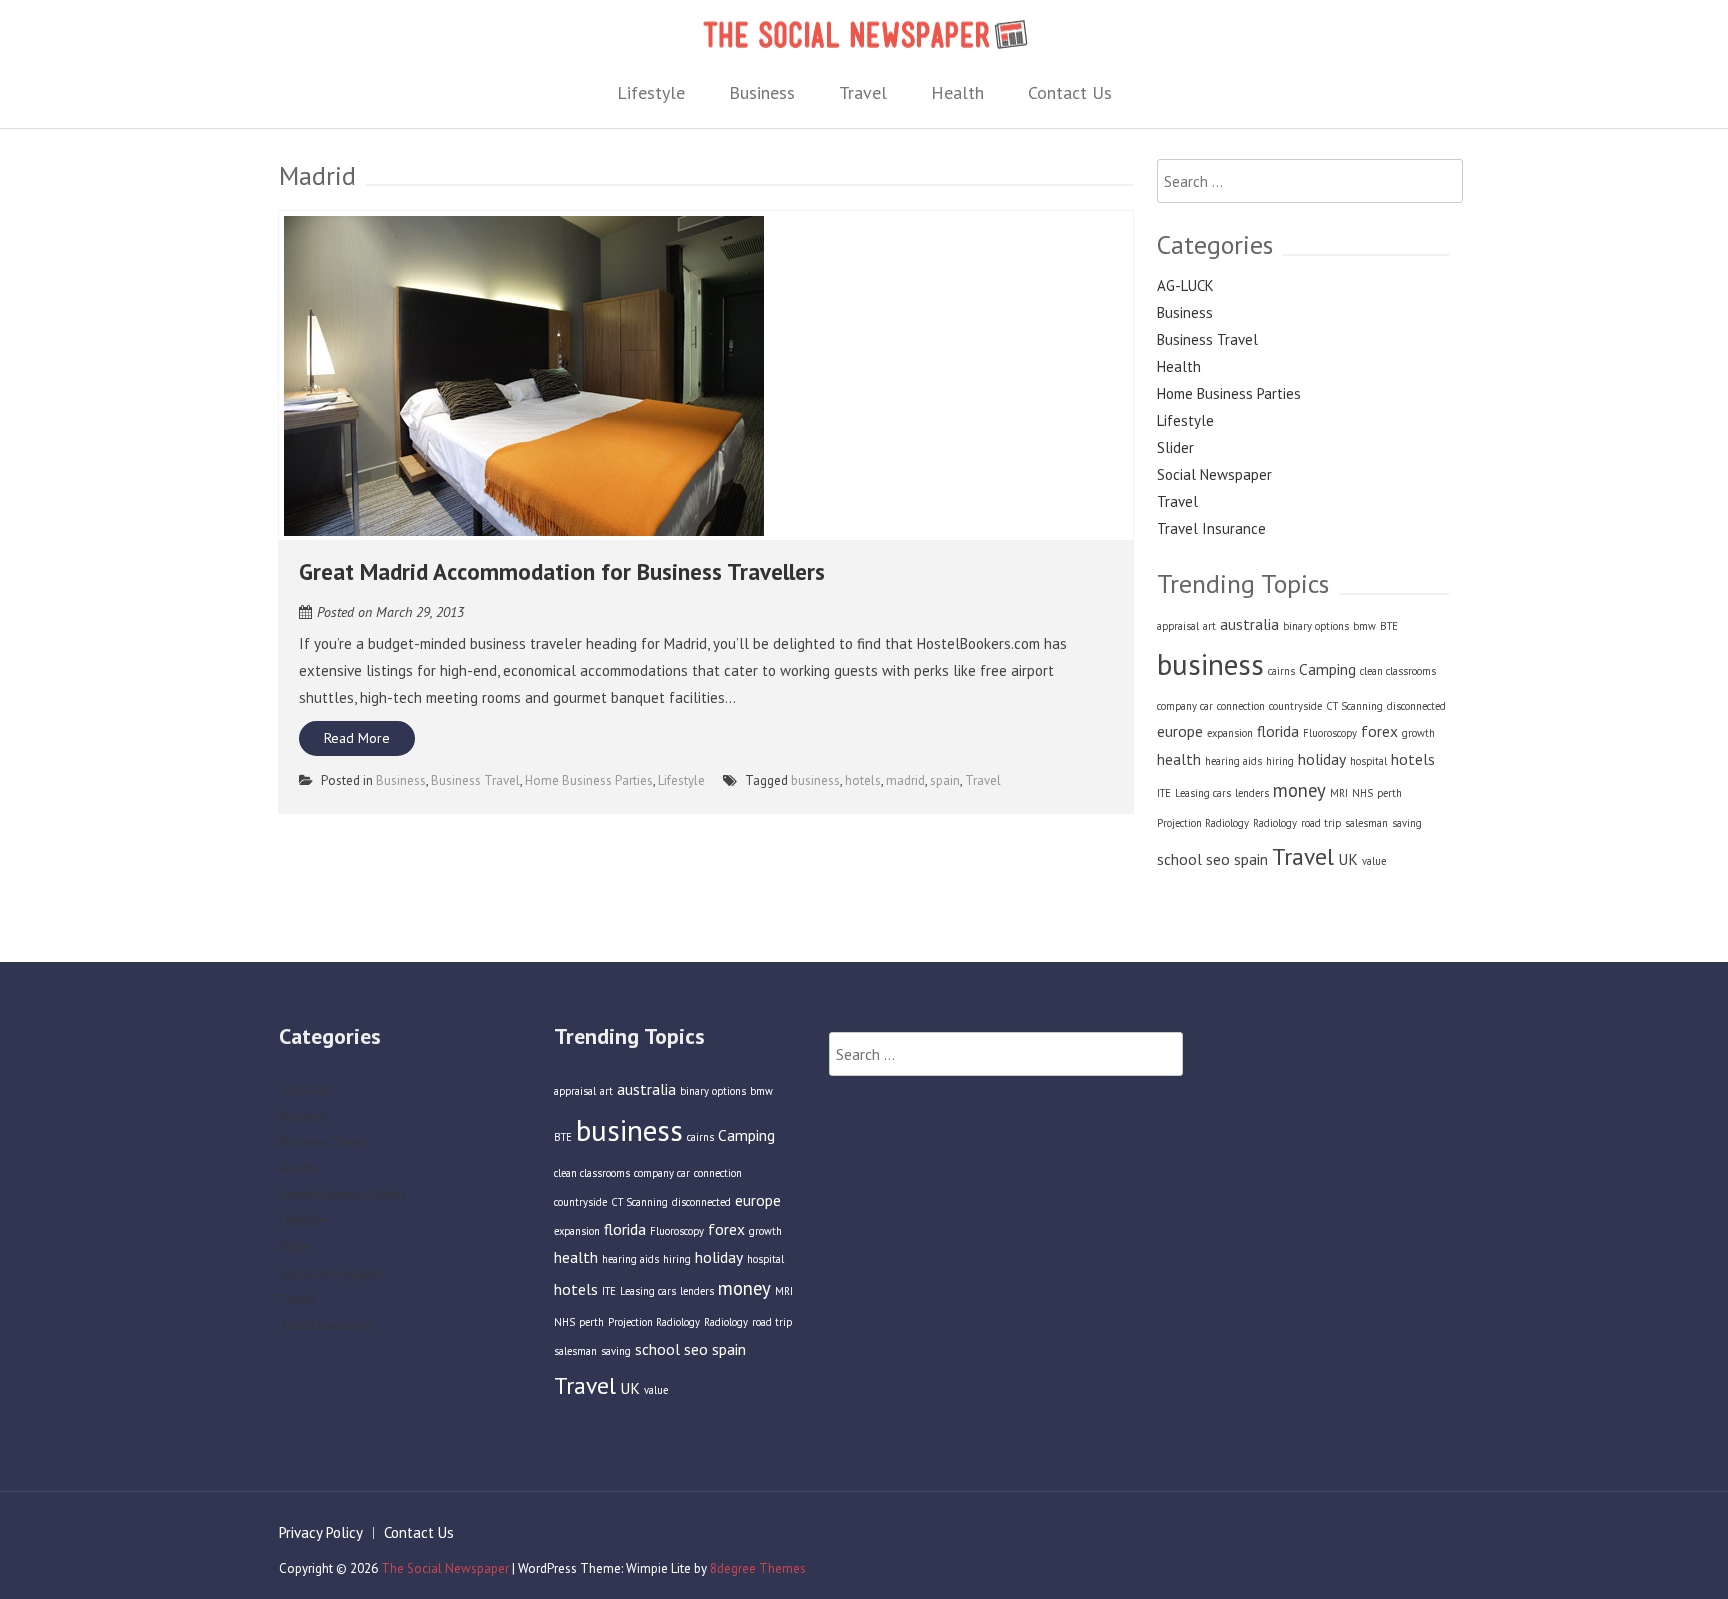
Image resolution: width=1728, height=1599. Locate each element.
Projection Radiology (1203, 823)
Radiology (1275, 823)
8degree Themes (758, 1568)
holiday (1322, 759)
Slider (1175, 447)
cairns (1281, 671)
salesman (1366, 823)
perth (1389, 793)
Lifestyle (651, 92)
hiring (1280, 761)
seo (1218, 859)
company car (1185, 706)
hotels (863, 780)
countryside (1295, 706)
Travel (863, 92)
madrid (905, 780)
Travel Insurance (1211, 528)
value (1374, 861)
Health (957, 92)
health (1179, 759)
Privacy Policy (321, 1532)
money (1299, 790)
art (1209, 626)
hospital (1368, 761)
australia (1249, 624)
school (1179, 859)
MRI (1339, 793)
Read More (357, 738)
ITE (1164, 793)
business (815, 780)
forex (1379, 731)
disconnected (1416, 706)
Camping (1327, 669)
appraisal (1178, 626)
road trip (1321, 823)
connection (1241, 706)
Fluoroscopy (1330, 733)
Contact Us (1070, 92)
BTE (1389, 626)
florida (1278, 731)
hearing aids (1233, 761)
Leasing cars (1203, 793)
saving (1407, 823)
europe (1180, 731)
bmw (1364, 626)
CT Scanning (1354, 706)
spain (945, 780)
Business (762, 92)
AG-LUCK (1185, 285)
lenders (1252, 793)
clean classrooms (1398, 671)
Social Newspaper (1214, 474)
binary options (1316, 626)
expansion (1230, 733)
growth (1418, 733)
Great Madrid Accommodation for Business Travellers (562, 571)
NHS (1362, 793)
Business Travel (475, 780)
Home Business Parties (589, 780)
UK (1348, 859)
